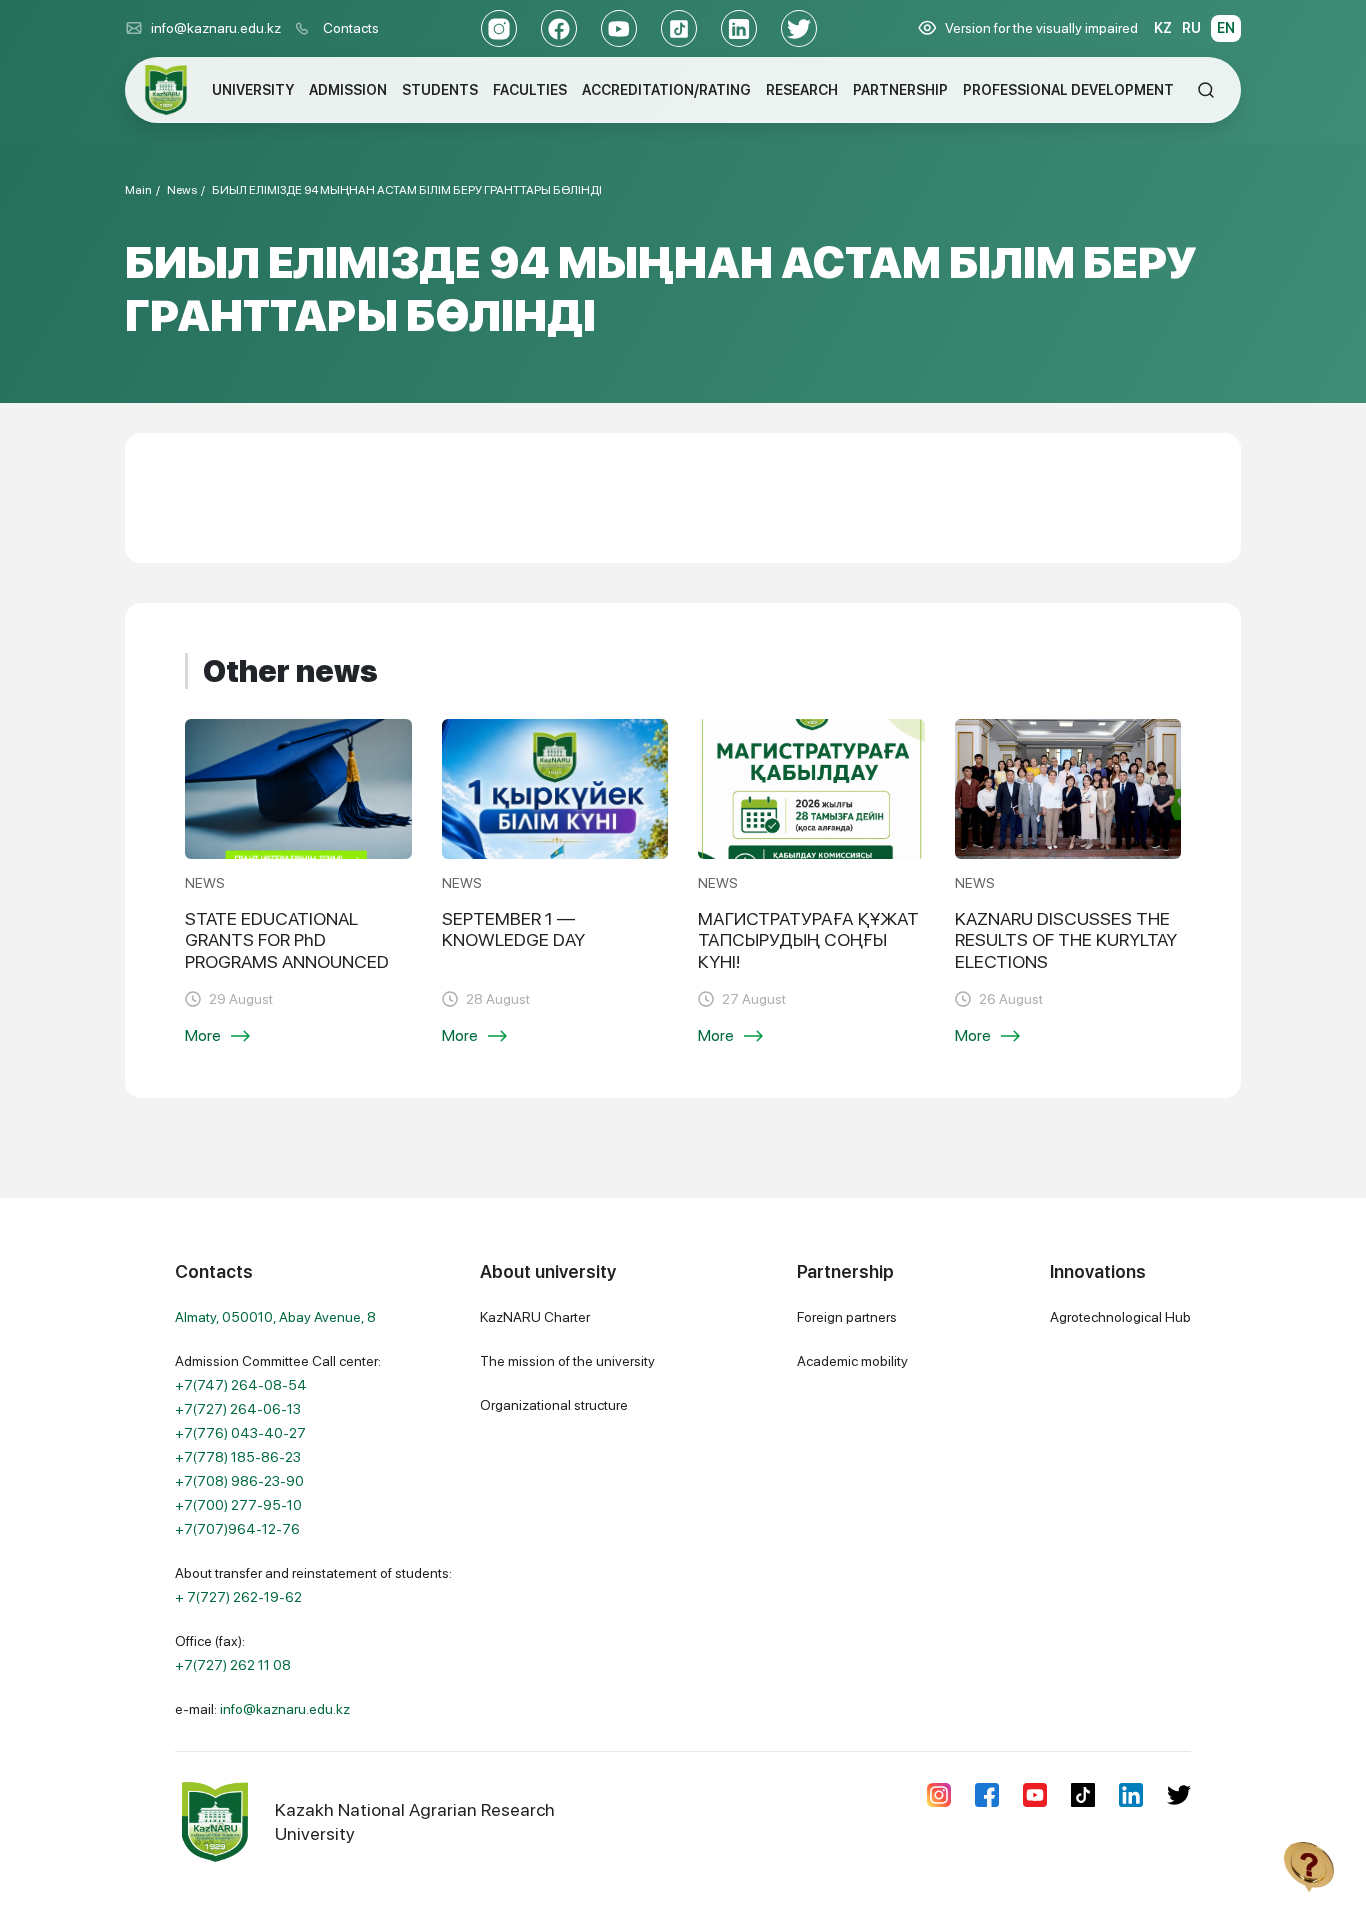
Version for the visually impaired (1041, 28)
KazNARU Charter (535, 1317)
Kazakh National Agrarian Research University (415, 1821)
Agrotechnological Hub (1120, 1317)
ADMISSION (348, 90)
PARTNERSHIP (900, 90)
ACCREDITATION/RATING (666, 90)
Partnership (845, 1271)
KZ (1163, 28)
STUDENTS (440, 90)
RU (1191, 28)
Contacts (351, 28)
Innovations (1098, 1271)
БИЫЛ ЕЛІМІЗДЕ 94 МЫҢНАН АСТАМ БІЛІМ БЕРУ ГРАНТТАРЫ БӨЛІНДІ (407, 190)
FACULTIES (530, 90)
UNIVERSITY (253, 90)
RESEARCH (802, 90)
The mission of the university (567, 1361)
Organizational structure (554, 1405)
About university (548, 1271)
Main (138, 190)
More (203, 1035)
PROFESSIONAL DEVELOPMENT (1068, 90)
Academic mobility (852, 1361)
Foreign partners (847, 1317)
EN (1226, 28)
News (182, 190)
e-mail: (262, 1709)
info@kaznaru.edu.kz (216, 28)
